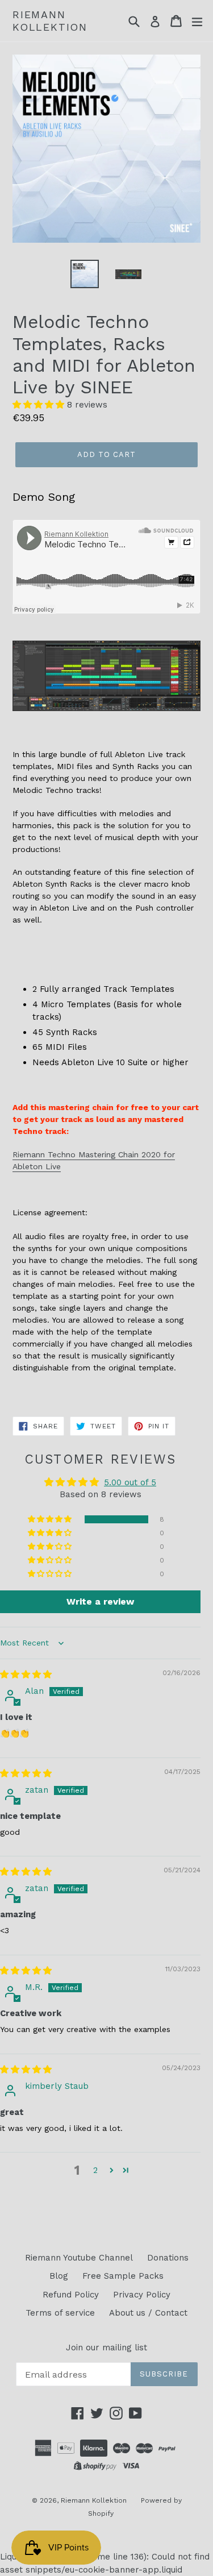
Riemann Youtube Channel (79, 2258)
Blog (59, 2276)
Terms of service (60, 2313)
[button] (40, 405)
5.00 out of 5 (130, 1482)
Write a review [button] (100, 1601)
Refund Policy (71, 2295)
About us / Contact (148, 2313)
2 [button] (95, 2170)
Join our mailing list (106, 2348)
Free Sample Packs (123, 2276)
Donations (168, 2258)
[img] (26, 1675)
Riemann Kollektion (50, 21)
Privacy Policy (142, 2295)
